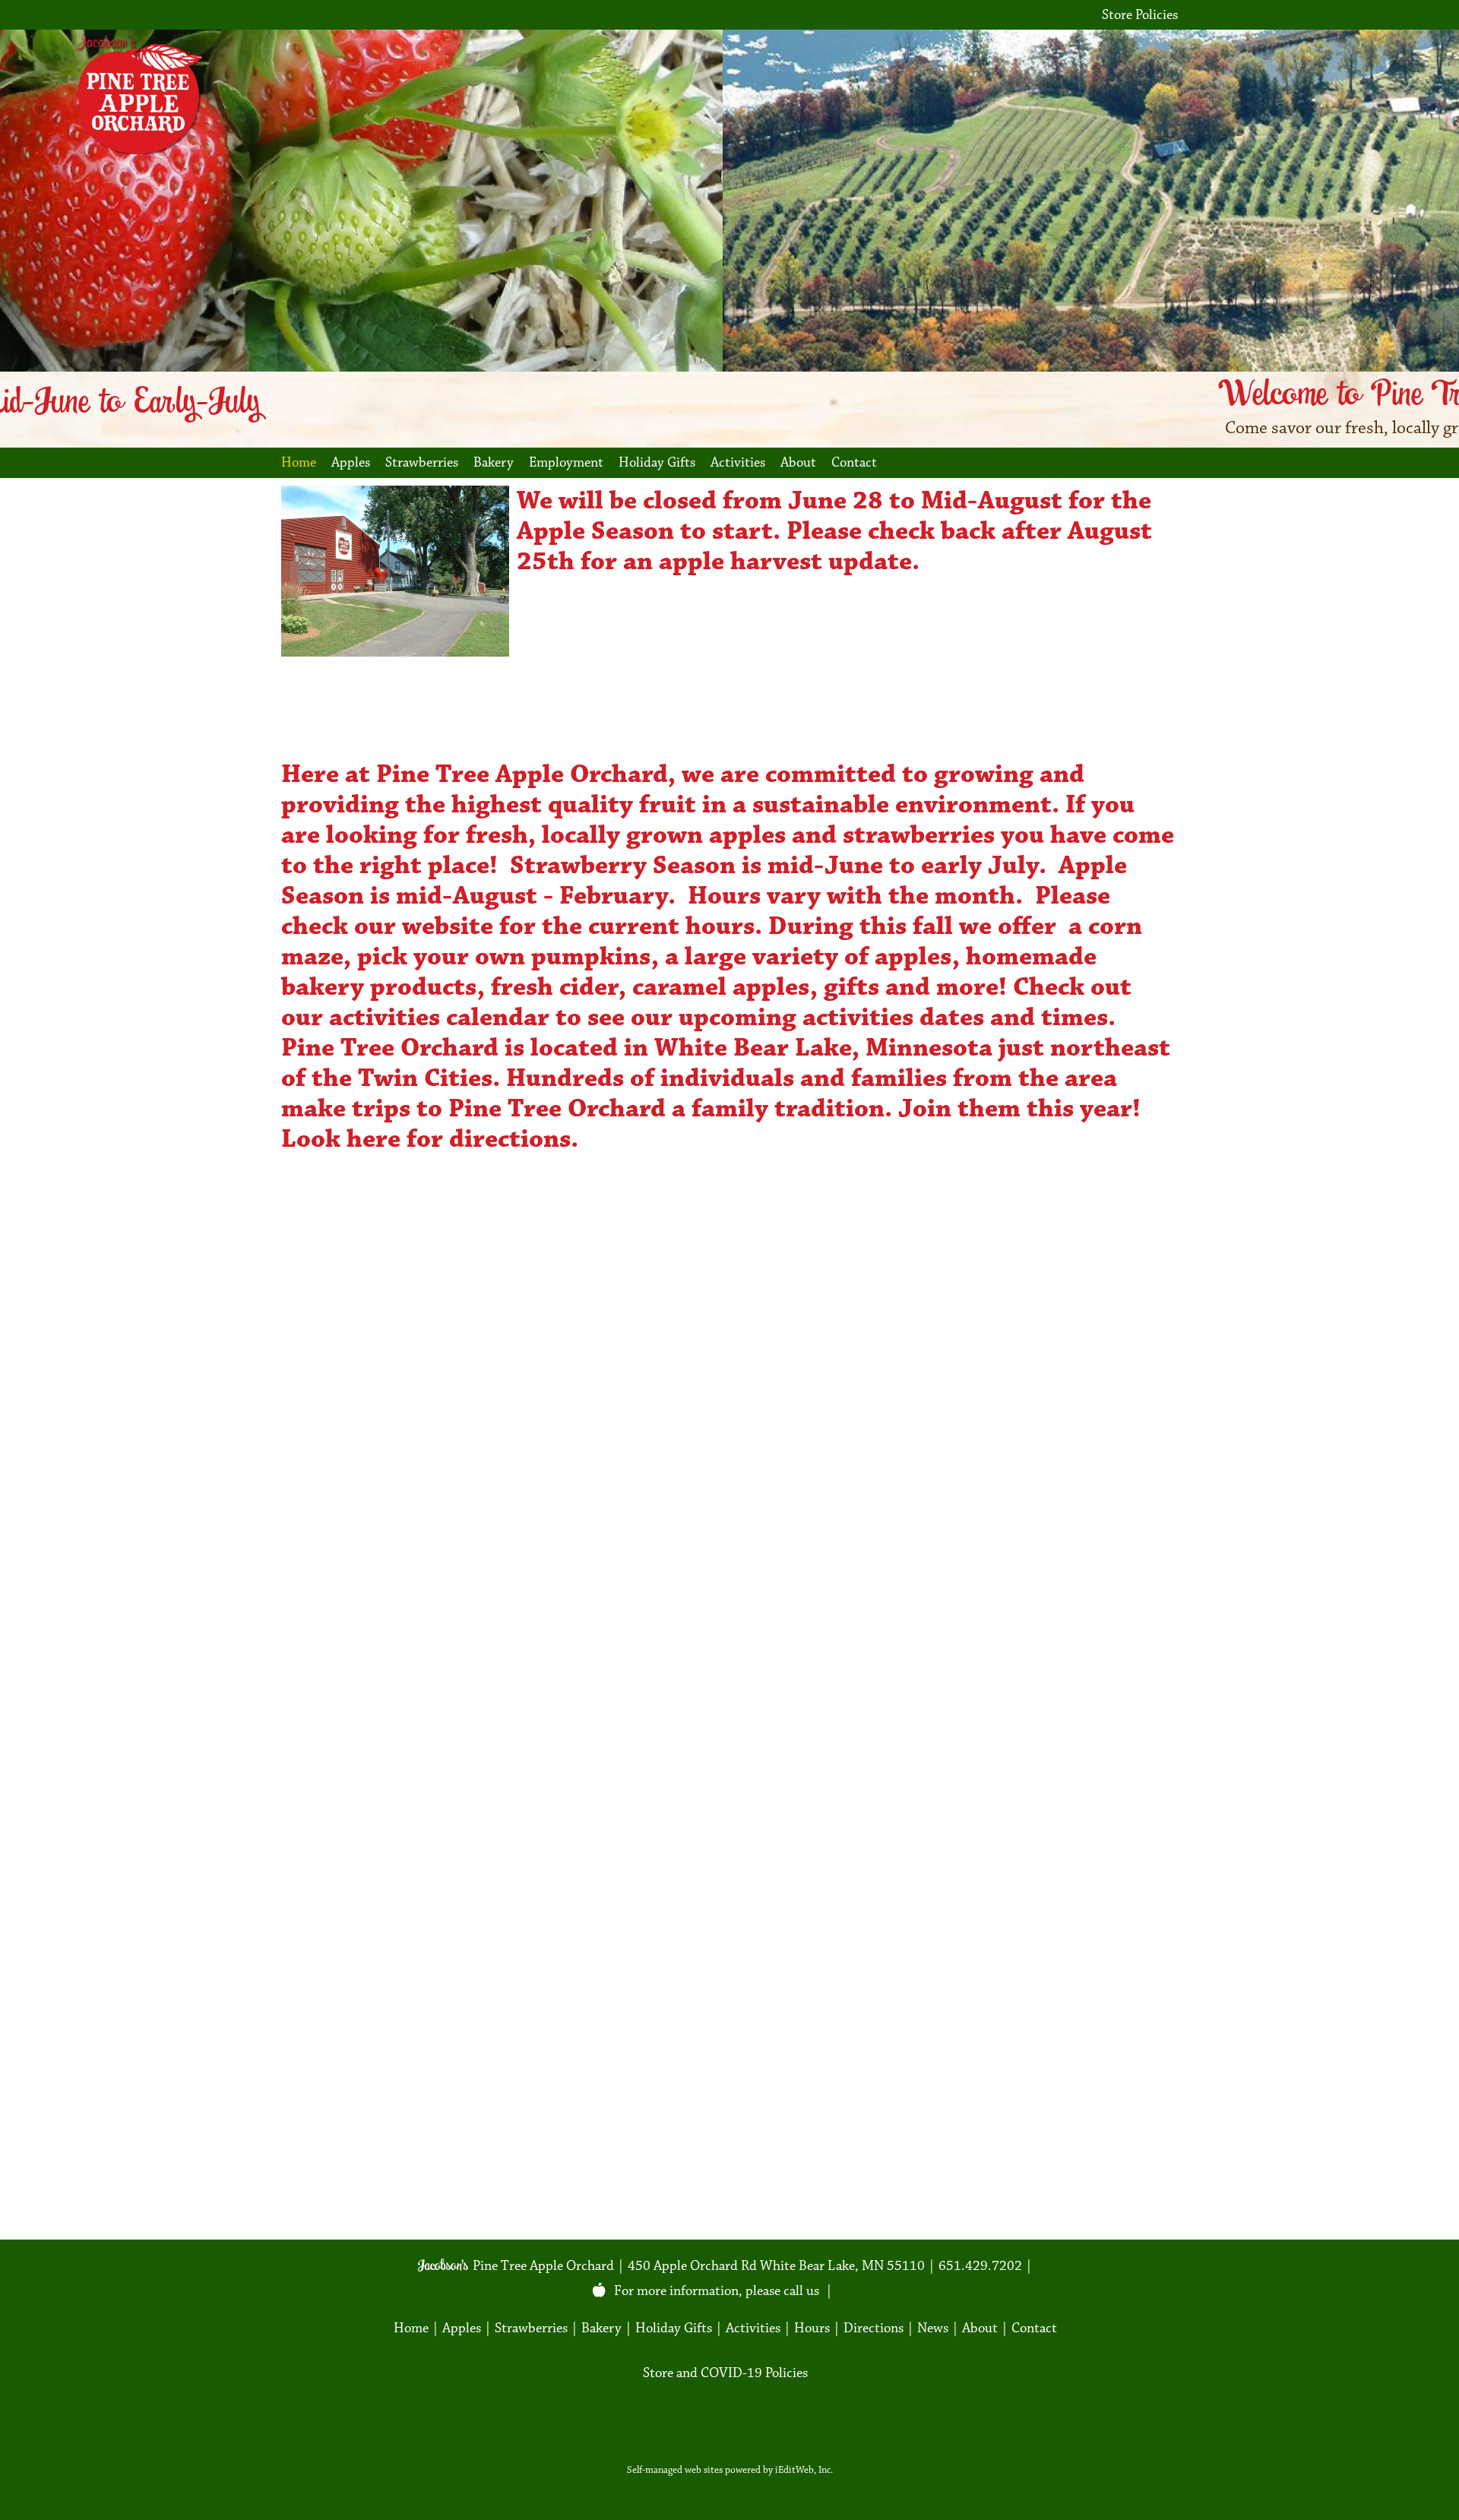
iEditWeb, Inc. (804, 2470)
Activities (738, 462)
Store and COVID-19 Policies (725, 2373)
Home (299, 462)
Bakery (494, 462)
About (798, 462)
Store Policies (1140, 15)
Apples (351, 462)
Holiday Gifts (657, 462)
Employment (566, 462)
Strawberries (422, 462)
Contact (854, 462)
